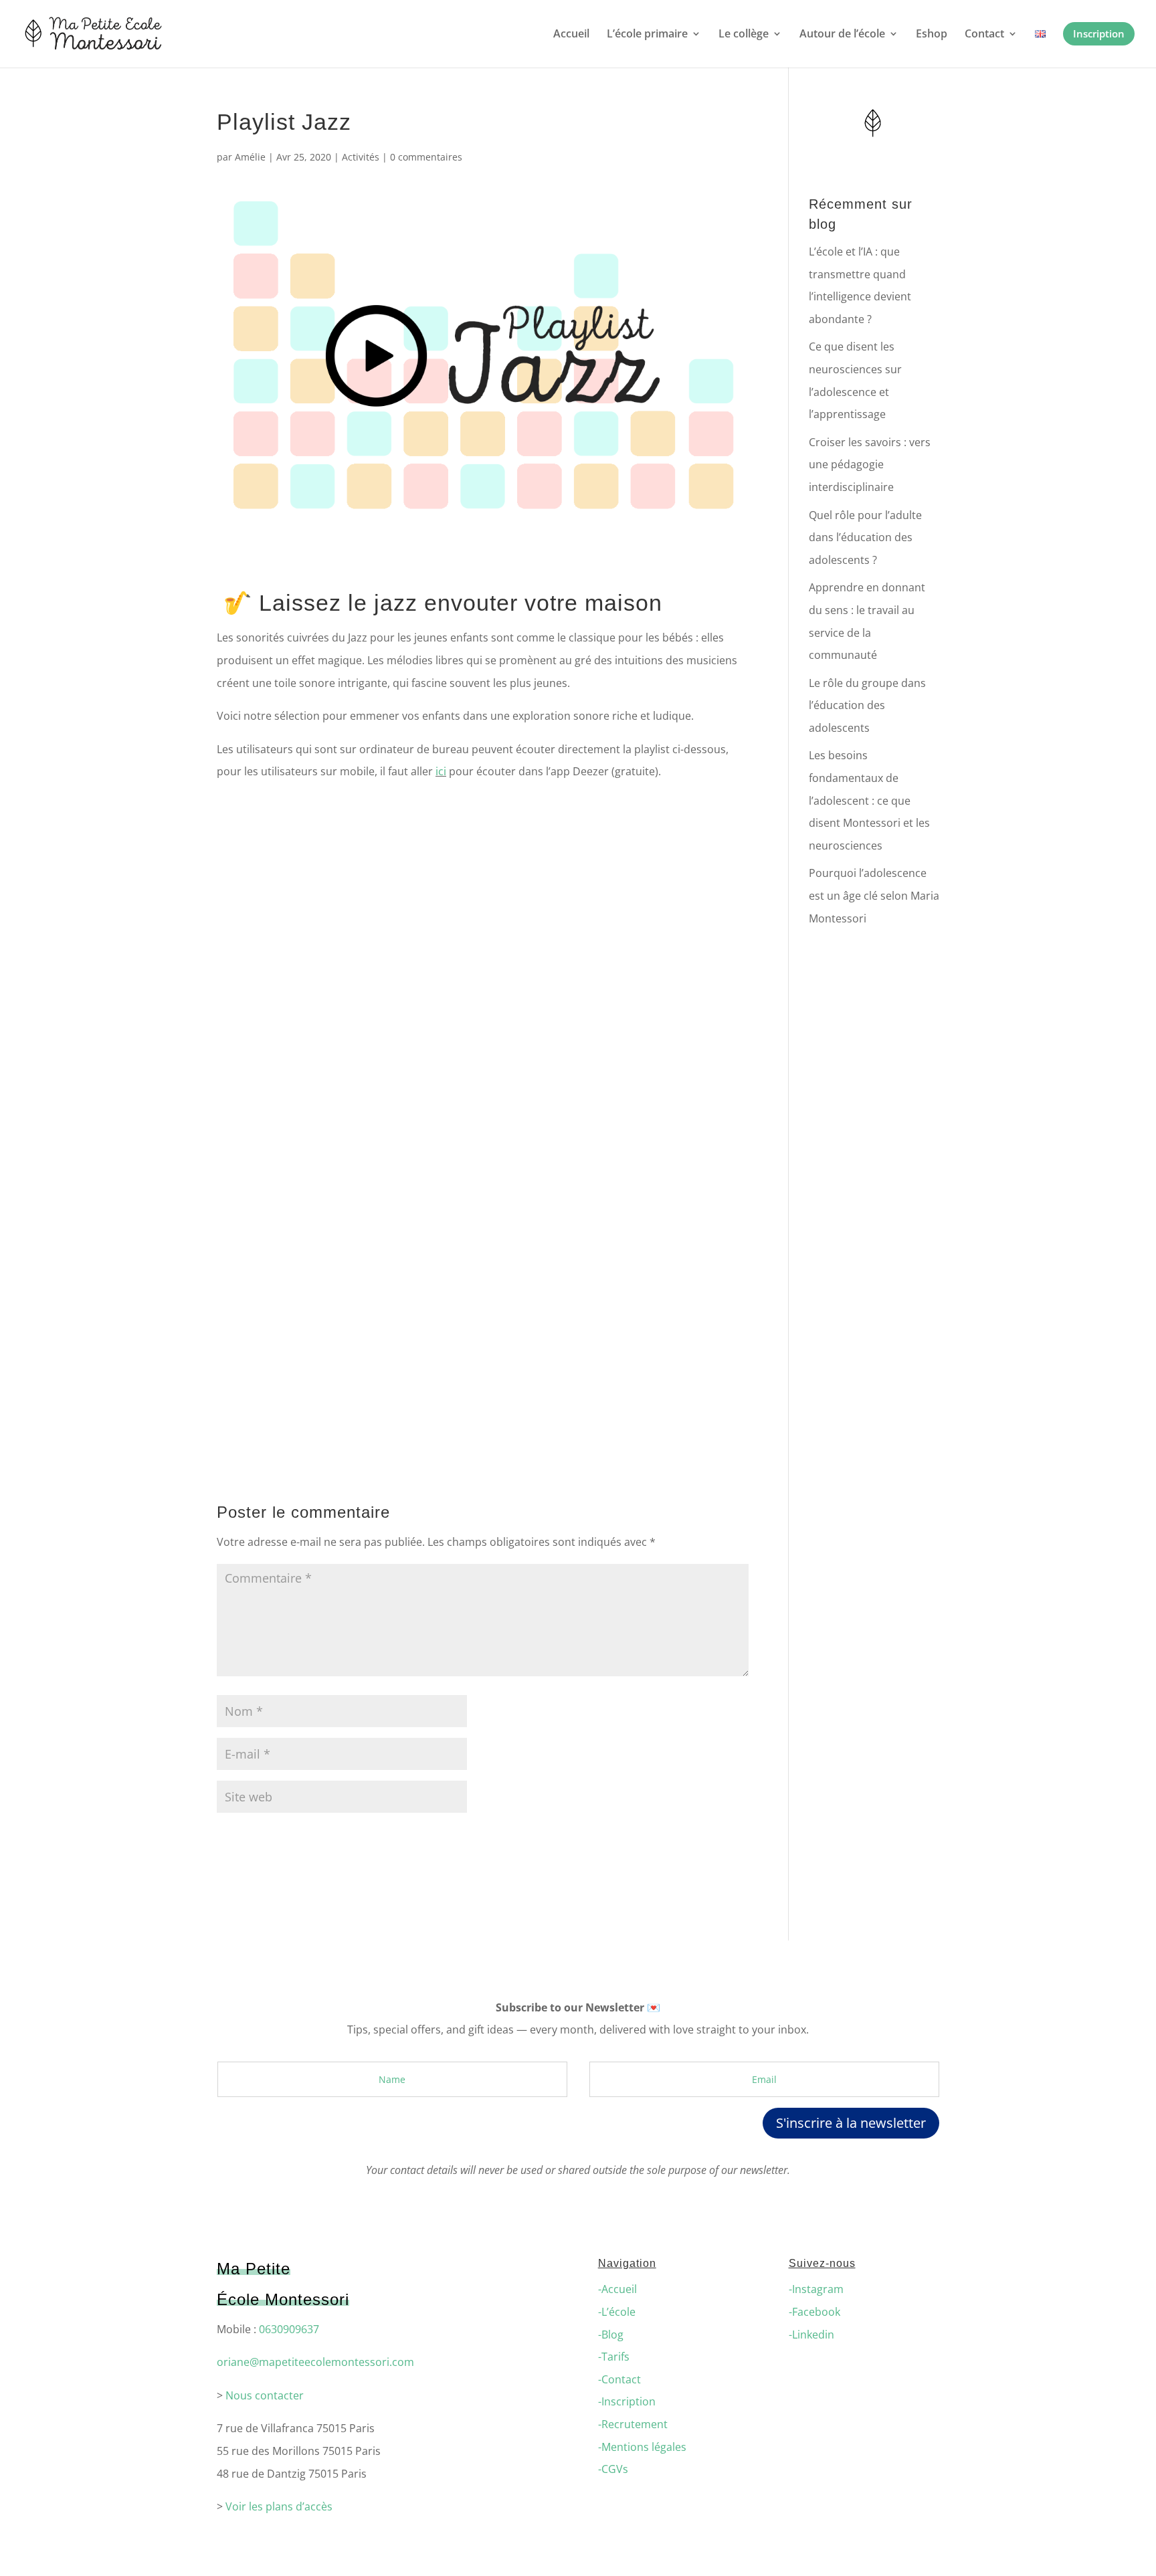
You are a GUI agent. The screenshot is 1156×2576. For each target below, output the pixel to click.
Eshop (932, 35)
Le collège (744, 35)
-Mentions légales (642, 2447)
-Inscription (627, 2401)
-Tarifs (614, 2357)
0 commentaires (426, 157)
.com (402, 2362)
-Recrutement (633, 2424)
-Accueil (617, 2289)
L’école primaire (647, 35)
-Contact (619, 2379)
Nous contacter (265, 2395)
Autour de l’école (842, 35)
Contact (984, 35)
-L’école (617, 2312)
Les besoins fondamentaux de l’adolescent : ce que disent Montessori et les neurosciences (869, 800)
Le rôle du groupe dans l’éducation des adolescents (867, 705)
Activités (361, 157)
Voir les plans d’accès (279, 2506)
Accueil (571, 35)
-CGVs (613, 2469)
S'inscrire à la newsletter (851, 2123)
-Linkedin (811, 2335)
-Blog (611, 2335)
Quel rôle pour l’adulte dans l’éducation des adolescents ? (865, 537)
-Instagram (816, 2289)
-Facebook (814, 2312)
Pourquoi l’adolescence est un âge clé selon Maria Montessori (874, 895)
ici (441, 771)
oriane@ (238, 2362)
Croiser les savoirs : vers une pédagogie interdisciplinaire (870, 465)
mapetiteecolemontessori (324, 2362)
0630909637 (289, 2329)
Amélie (250, 157)
